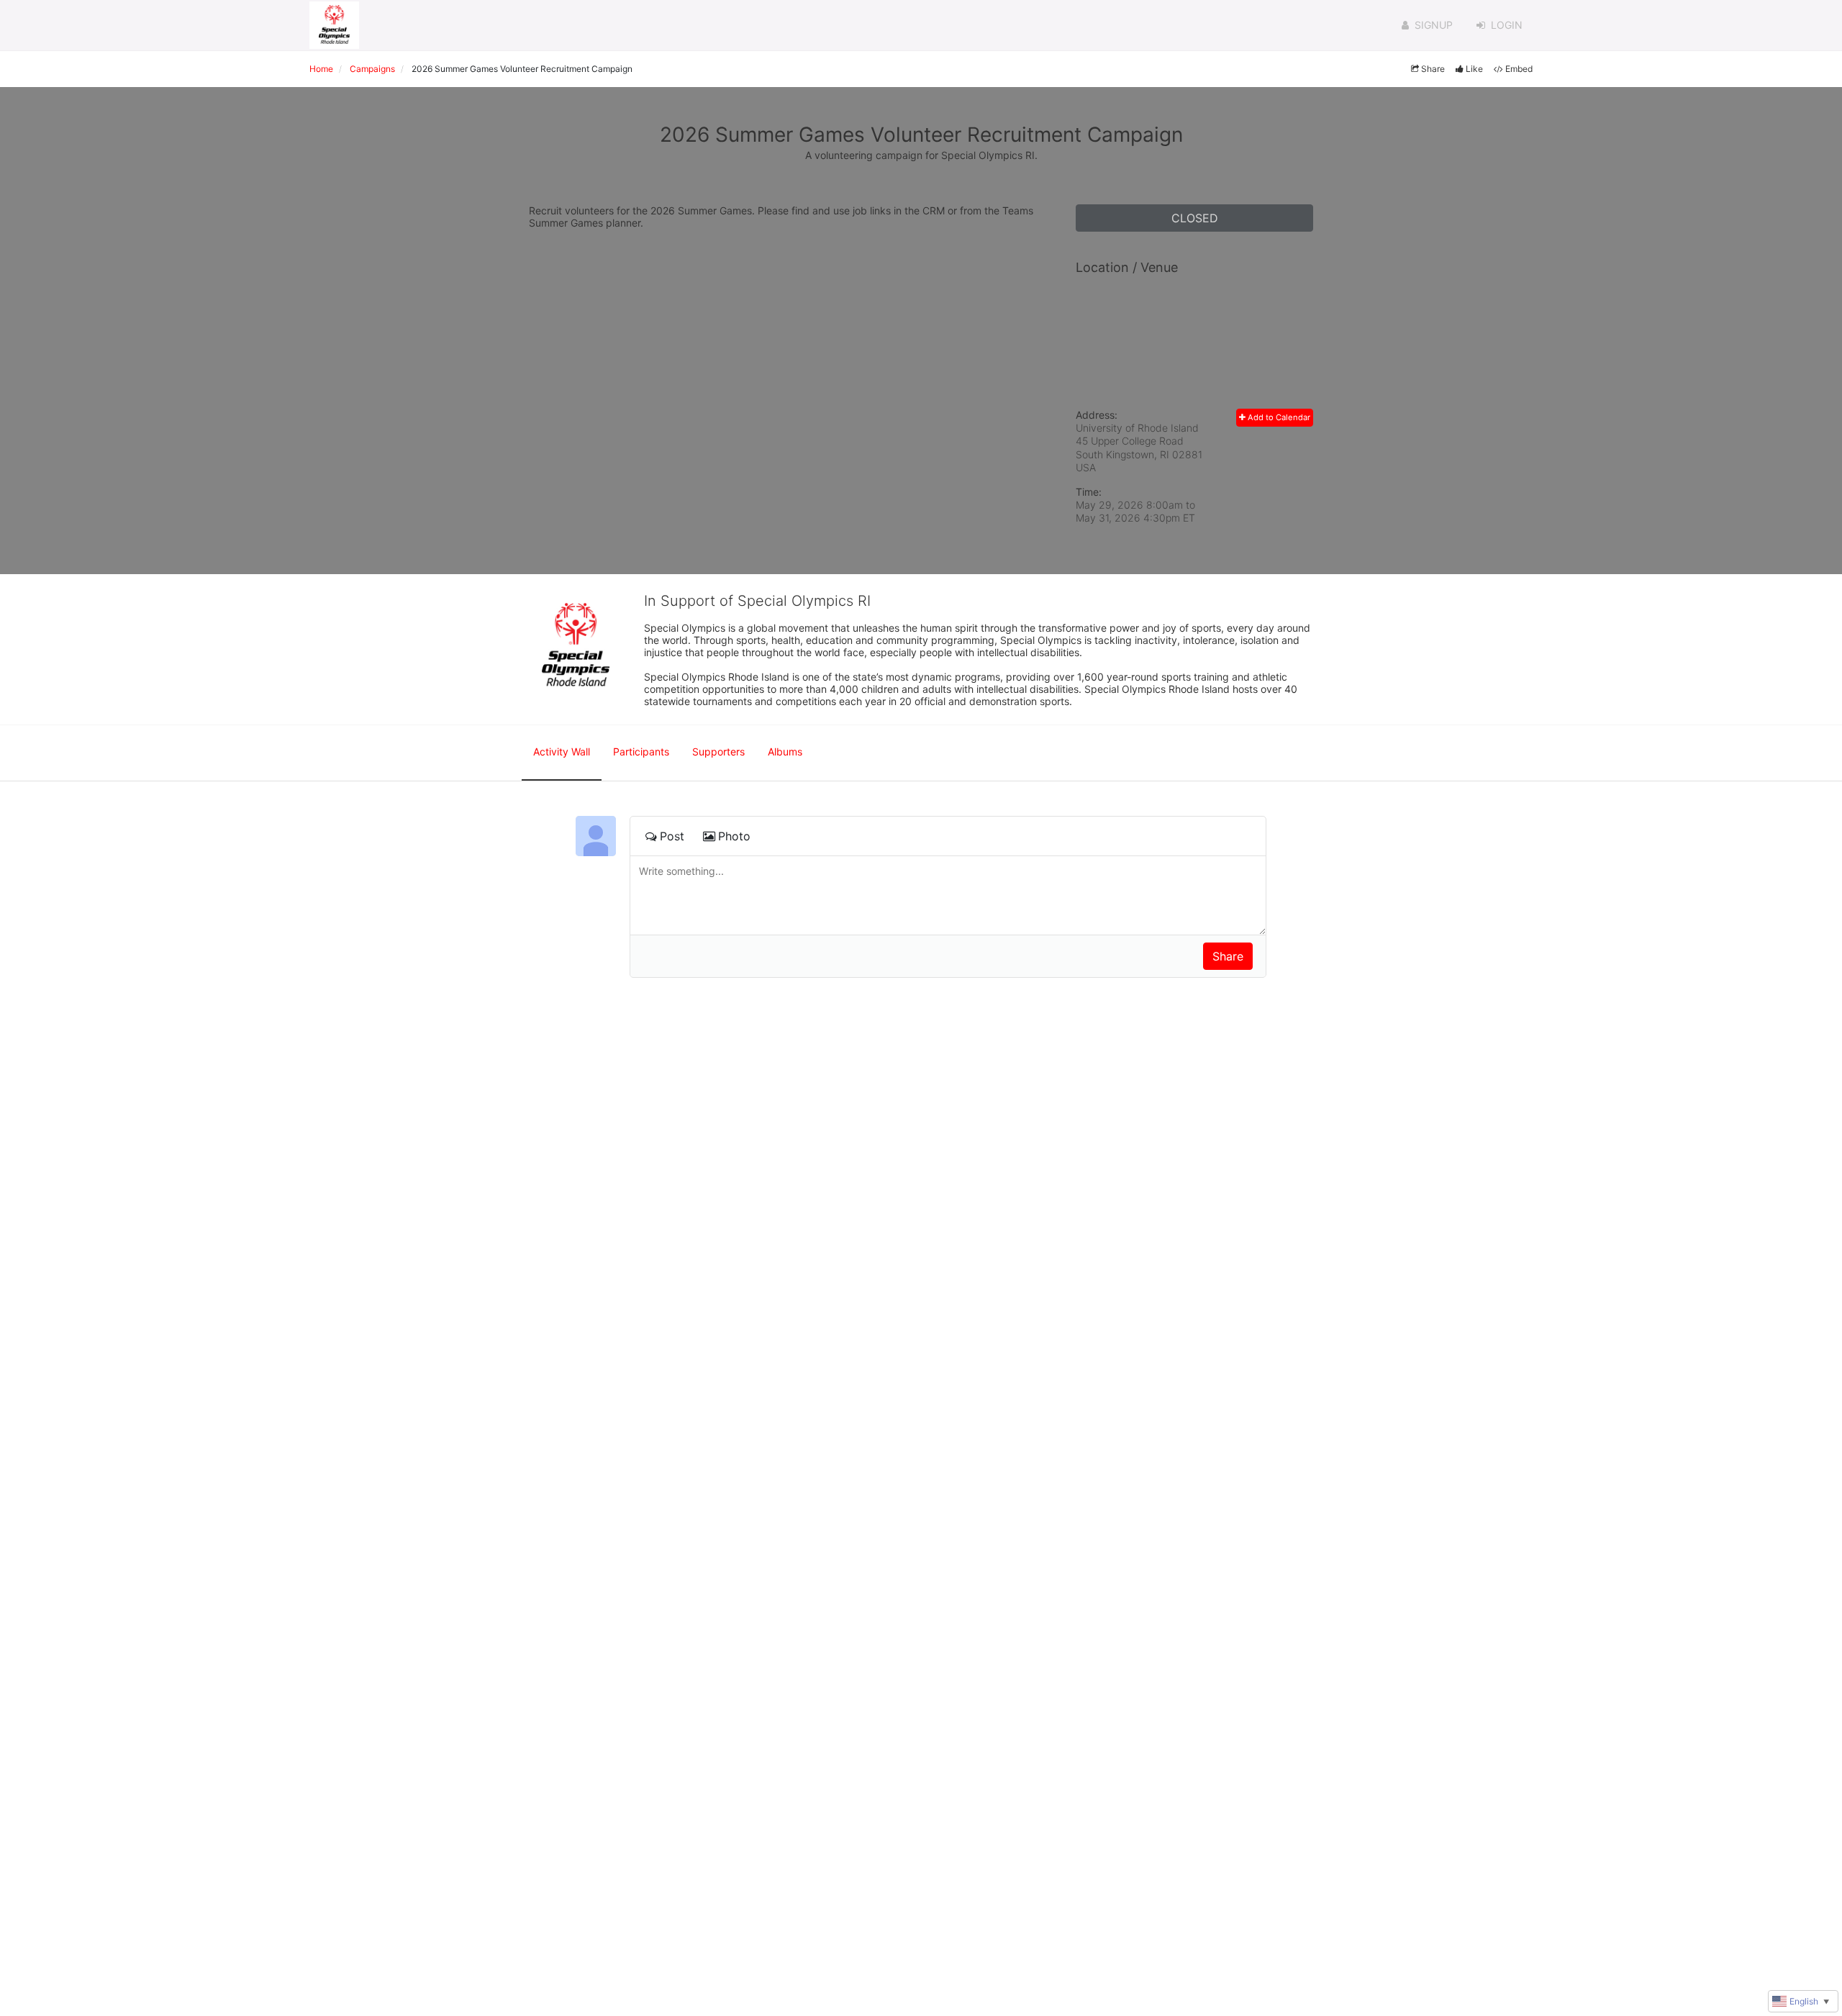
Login (1507, 25)
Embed (1519, 69)
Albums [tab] (785, 752)
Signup (1434, 25)
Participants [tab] (641, 752)
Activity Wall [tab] (562, 752)
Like (1474, 69)
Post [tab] (672, 836)
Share (1433, 69)
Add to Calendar (1278, 417)
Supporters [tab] (718, 752)
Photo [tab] (734, 836)
